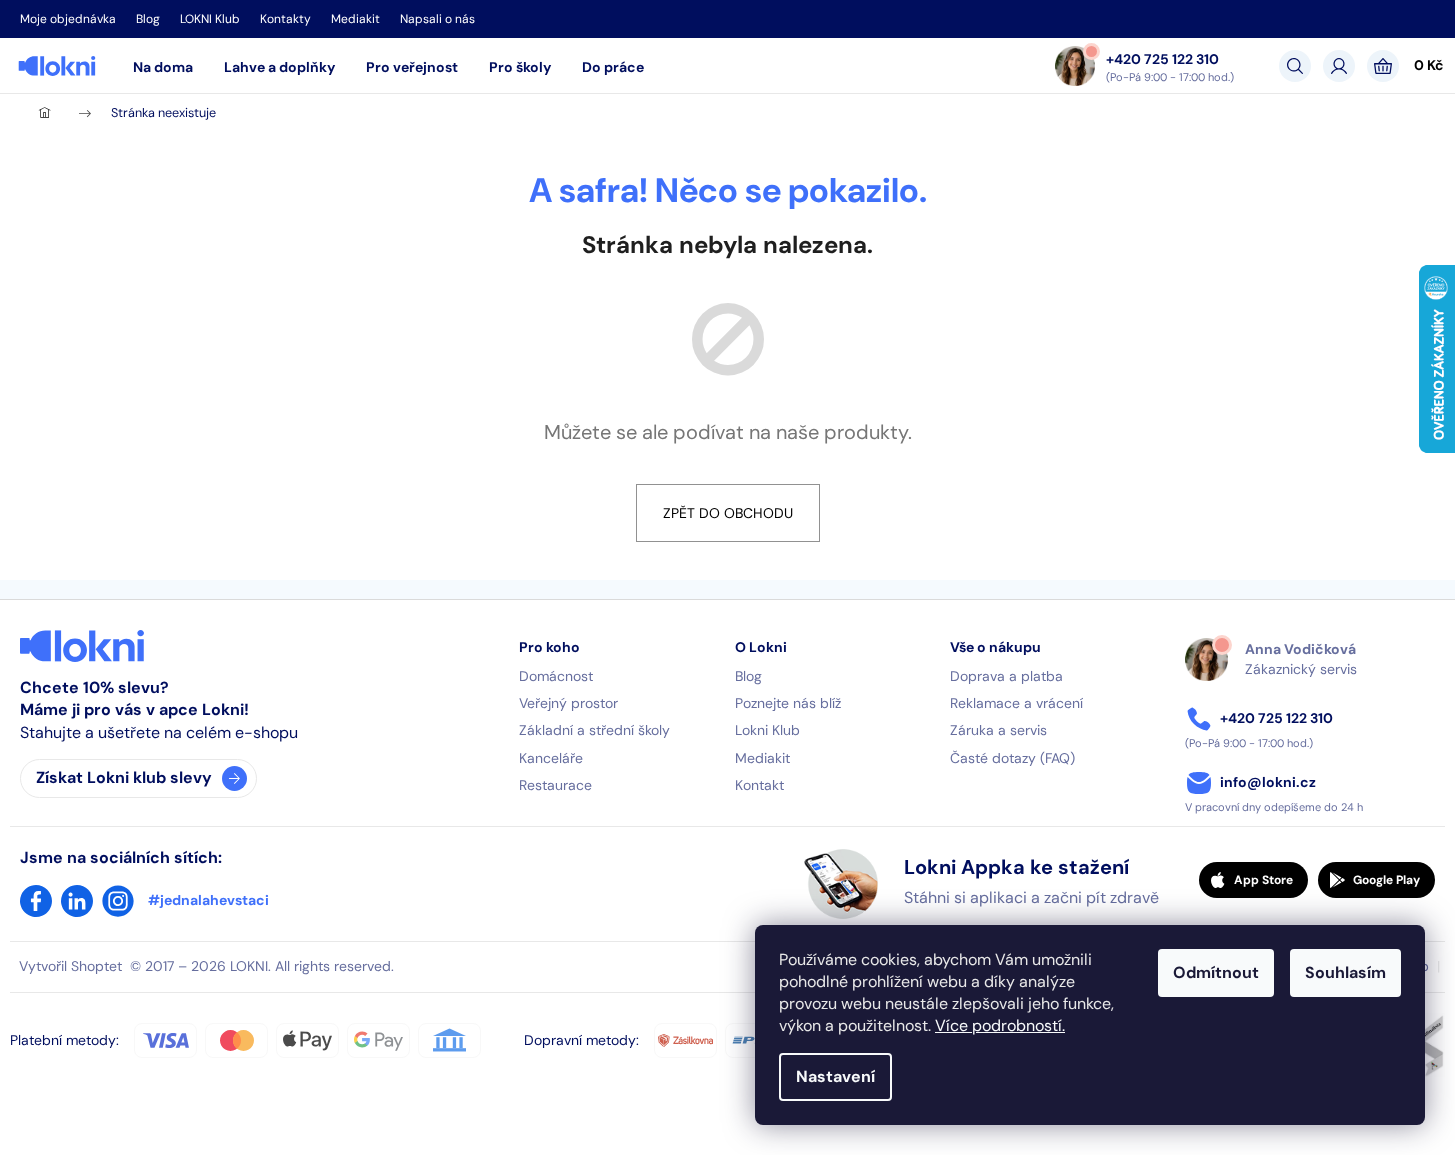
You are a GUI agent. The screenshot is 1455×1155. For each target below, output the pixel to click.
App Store (1263, 880)
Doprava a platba (1006, 676)
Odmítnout (1216, 972)
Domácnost (556, 676)
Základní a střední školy (594, 730)
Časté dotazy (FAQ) (1012, 758)
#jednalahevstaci (208, 900)
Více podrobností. (1000, 1025)
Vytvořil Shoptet (70, 966)
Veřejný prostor (568, 703)
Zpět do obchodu (728, 513)
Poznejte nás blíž (788, 703)
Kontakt (759, 785)
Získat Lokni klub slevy (124, 777)
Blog (148, 19)
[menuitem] (163, 66)
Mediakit (355, 19)
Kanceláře (551, 758)
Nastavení (835, 1076)
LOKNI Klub (210, 19)
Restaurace (555, 785)
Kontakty (285, 19)
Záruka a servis (998, 730)
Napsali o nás (437, 19)
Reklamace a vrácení (1016, 703)
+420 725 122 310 (1162, 58)
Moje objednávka (68, 19)
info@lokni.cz (1268, 782)
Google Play (1386, 880)
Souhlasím (1345, 972)
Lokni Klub (767, 730)
